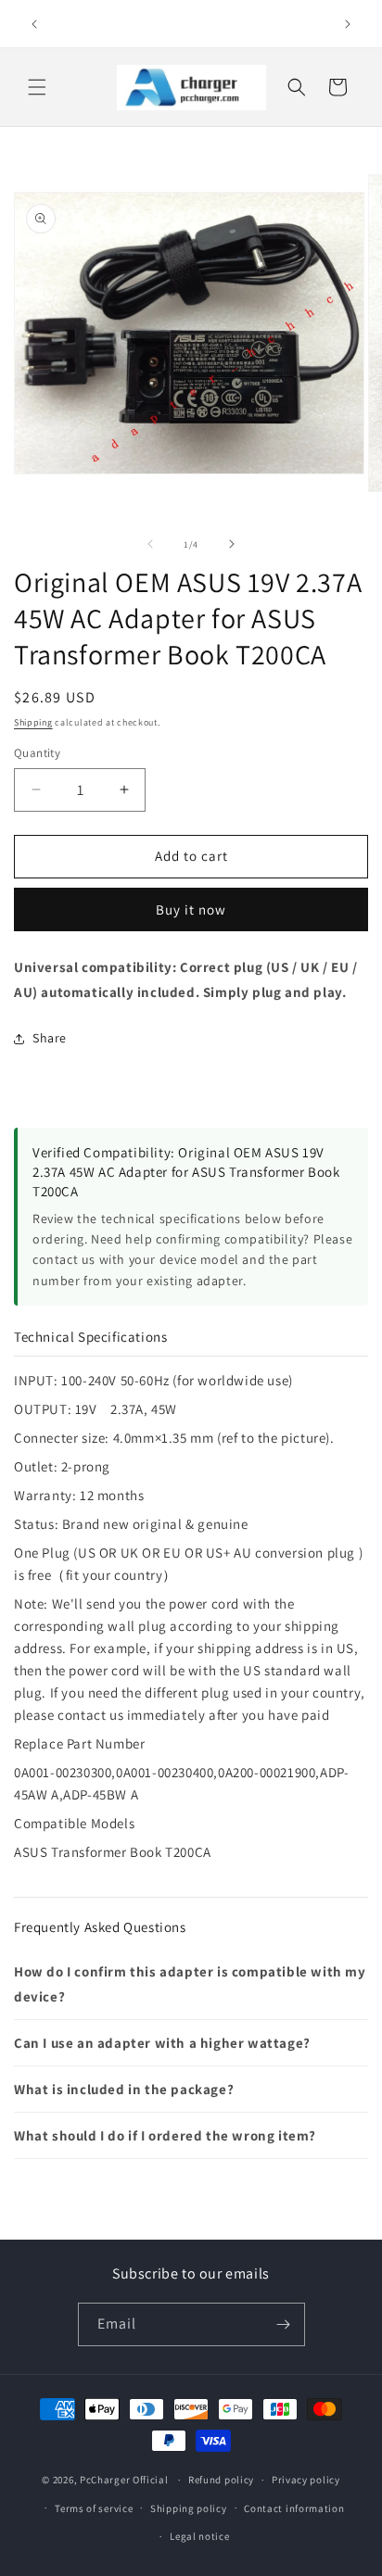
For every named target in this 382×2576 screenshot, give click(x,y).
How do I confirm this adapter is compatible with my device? (190, 1984)
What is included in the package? (124, 2089)
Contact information (294, 2508)
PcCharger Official (124, 2480)
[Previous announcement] (34, 24)
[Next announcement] (348, 24)
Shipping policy (189, 2508)
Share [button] (50, 1038)
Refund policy (221, 2480)
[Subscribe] (284, 2324)
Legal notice (199, 2536)
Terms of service (94, 2508)
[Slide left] (150, 544)
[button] (37, 87)
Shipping (33, 722)
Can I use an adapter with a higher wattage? (162, 2043)
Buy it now (191, 909)
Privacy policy (306, 2480)
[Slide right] (232, 544)
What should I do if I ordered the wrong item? (165, 2135)
